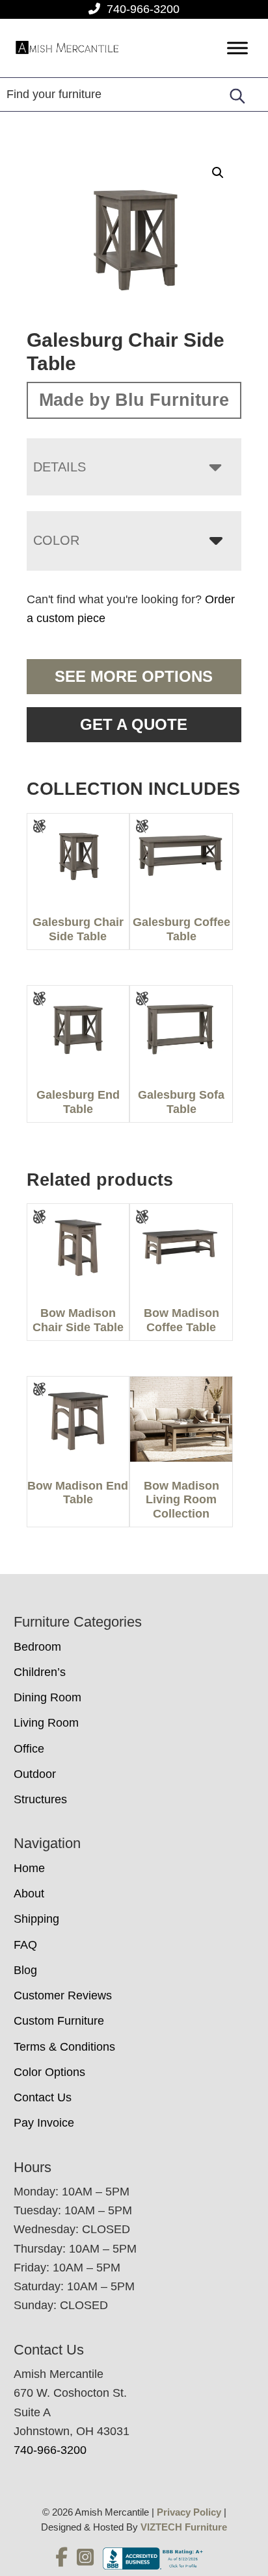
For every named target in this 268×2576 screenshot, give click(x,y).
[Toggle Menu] (237, 48)
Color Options (49, 2072)
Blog (25, 1970)
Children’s (40, 1672)
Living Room (46, 1723)
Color (56, 540)
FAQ (25, 1945)
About (29, 1894)
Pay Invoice (44, 2123)
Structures (40, 1799)
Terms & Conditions (64, 2047)
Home (29, 1868)
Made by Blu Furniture (134, 400)
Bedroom (37, 1647)
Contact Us (43, 2097)
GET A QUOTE (134, 724)
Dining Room (47, 1697)
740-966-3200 (143, 9)
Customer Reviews (63, 1995)
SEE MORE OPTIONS (134, 676)
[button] (218, 173)
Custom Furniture (59, 2021)
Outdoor (35, 1774)
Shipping (36, 1919)
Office (29, 1749)
